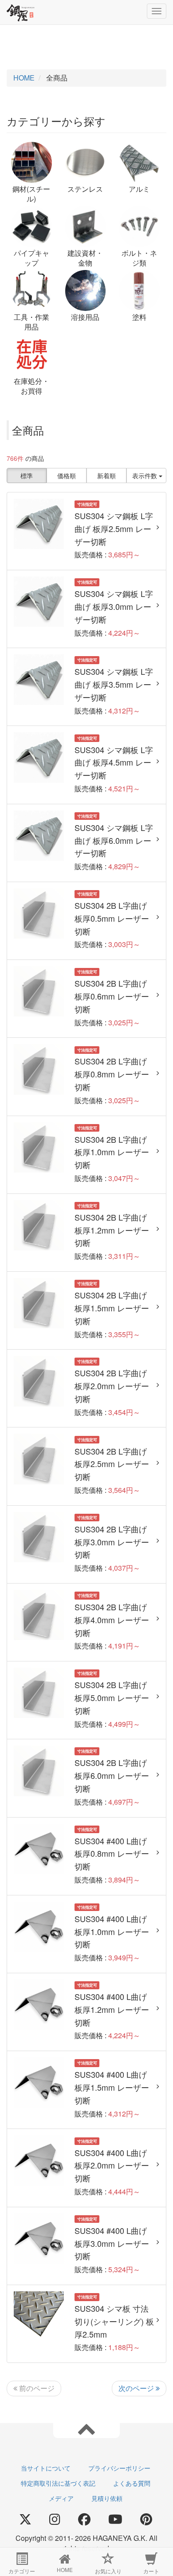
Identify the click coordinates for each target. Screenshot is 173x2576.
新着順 (106, 476)
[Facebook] (84, 2520)
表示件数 (145, 476)
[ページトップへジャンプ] (86, 2428)
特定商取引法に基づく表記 (58, 2483)
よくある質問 (132, 2483)
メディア (61, 2498)
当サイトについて (46, 2468)
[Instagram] (55, 2520)
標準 (27, 476)
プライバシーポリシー (119, 2468)
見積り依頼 (107, 2498)
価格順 (67, 476)
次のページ (137, 2388)
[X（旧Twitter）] (25, 2520)
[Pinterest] (146, 2520)
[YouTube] (115, 2520)
